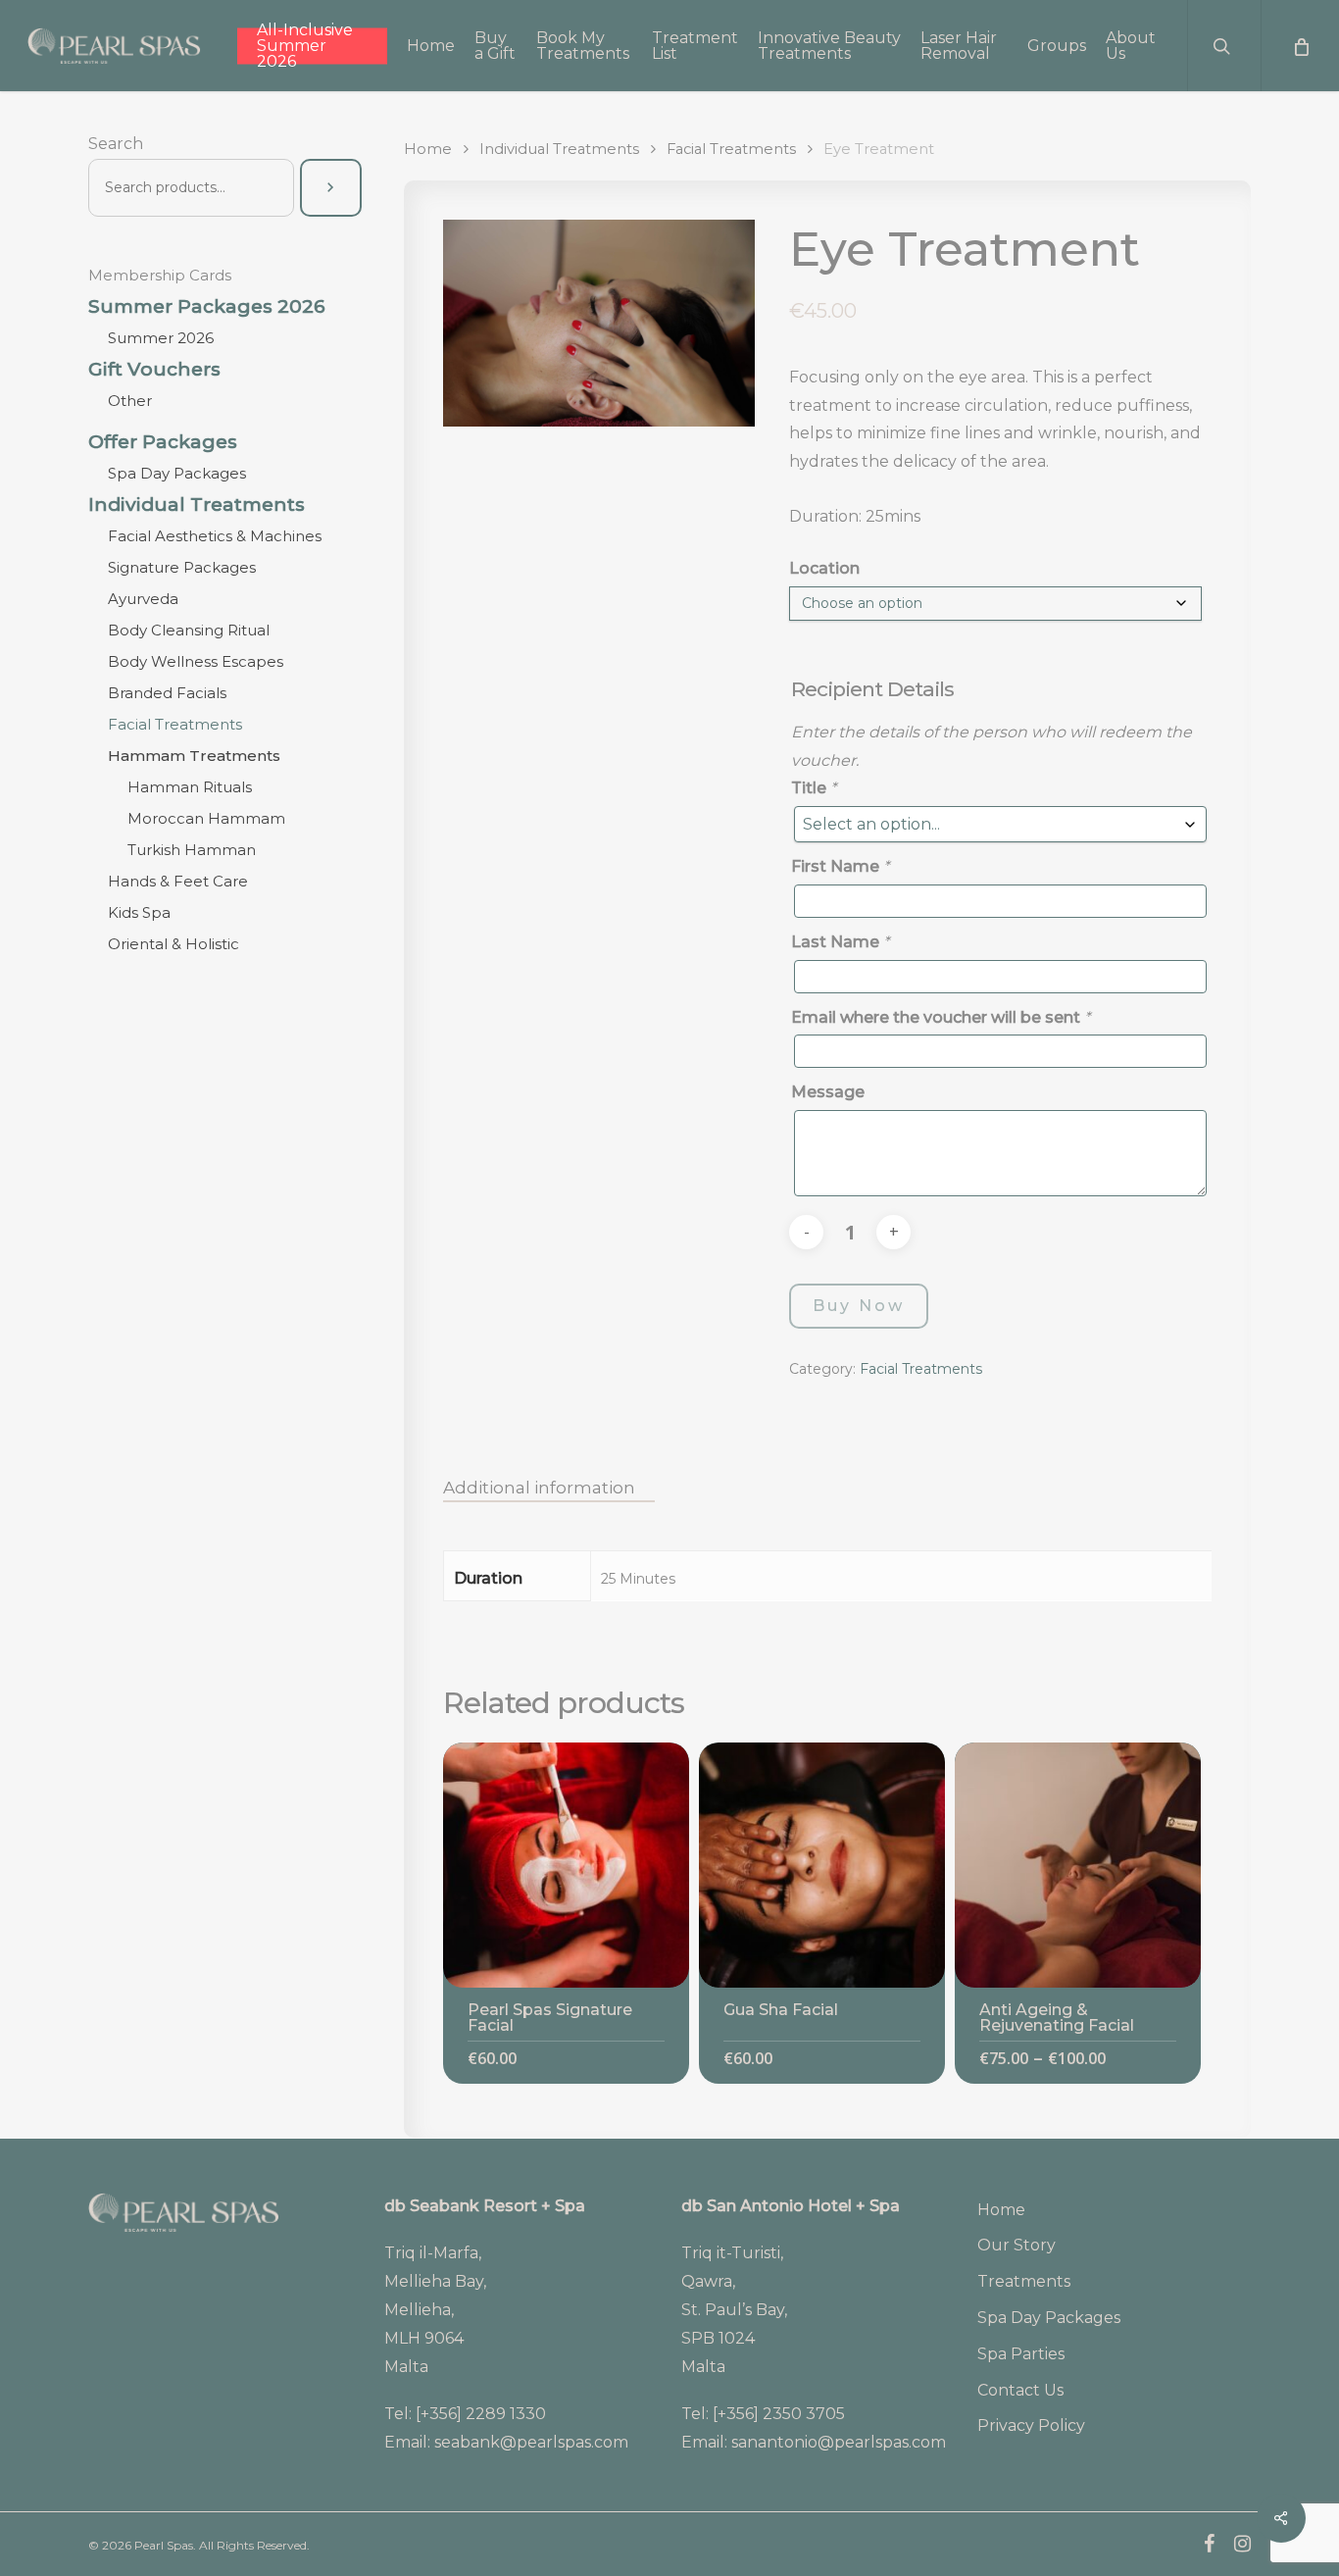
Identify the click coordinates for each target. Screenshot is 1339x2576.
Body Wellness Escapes (196, 661)
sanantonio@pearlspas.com (839, 2442)
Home (428, 149)
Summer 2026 (161, 338)
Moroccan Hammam (206, 818)
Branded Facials (167, 693)
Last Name (840, 942)
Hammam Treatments (194, 756)
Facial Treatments (175, 724)
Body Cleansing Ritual (189, 630)
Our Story (1017, 2245)
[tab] (549, 1488)
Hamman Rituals (190, 787)
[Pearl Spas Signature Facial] (566, 1866)
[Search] (330, 188)
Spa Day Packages (177, 473)
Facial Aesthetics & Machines (215, 536)
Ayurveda (143, 599)
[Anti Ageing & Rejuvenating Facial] (1078, 1866)
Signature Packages (182, 567)
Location (824, 568)
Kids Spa (139, 912)
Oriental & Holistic (174, 944)
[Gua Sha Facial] (822, 1866)
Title (814, 788)
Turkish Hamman (192, 850)
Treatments (1024, 2281)
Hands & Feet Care (178, 881)
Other (130, 401)
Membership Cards (160, 275)
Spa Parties (1021, 2354)
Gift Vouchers (154, 370)
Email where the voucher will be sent (941, 1017)
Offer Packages (163, 442)
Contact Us (1020, 2390)
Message (828, 1092)
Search (116, 144)
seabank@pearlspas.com (531, 2442)
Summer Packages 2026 (207, 307)
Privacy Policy (1031, 2425)
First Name (840, 866)
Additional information (539, 1488)
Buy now (859, 1306)
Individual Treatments (197, 505)
